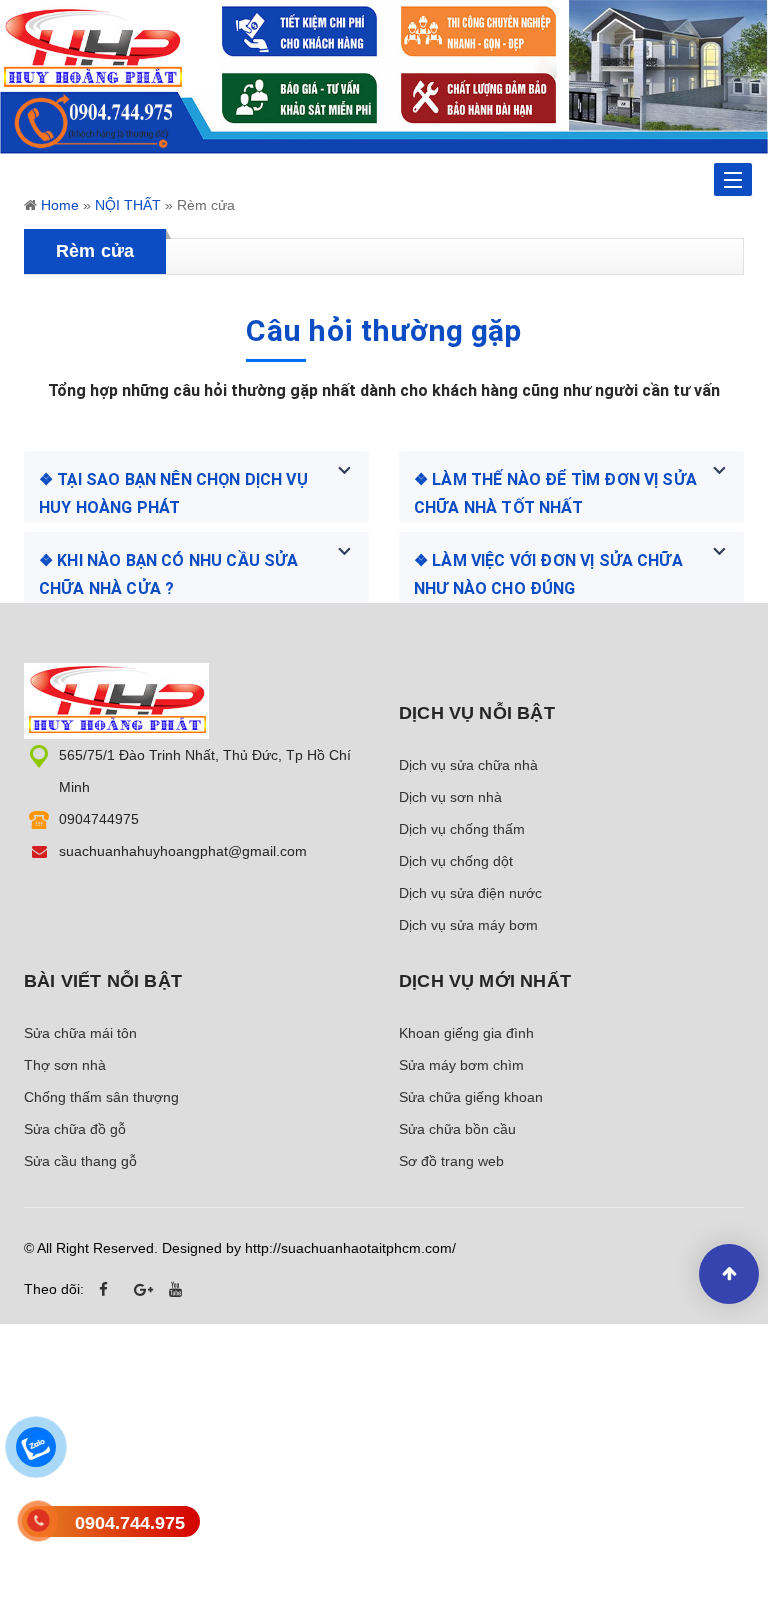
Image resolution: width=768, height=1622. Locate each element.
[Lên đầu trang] (729, 1274)
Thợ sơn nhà (65, 1065)
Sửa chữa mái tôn (80, 1033)
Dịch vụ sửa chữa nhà (468, 765)
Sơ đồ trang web (451, 1161)
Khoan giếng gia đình (466, 1033)
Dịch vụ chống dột (456, 861)
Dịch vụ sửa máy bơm (468, 925)
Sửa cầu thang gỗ (80, 1161)
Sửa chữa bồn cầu (457, 1129)
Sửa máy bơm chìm (461, 1065)
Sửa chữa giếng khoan (471, 1097)
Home (60, 205)
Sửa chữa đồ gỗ (75, 1129)
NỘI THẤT (128, 205)
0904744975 (99, 819)
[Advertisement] (384, 1479)
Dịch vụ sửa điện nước (470, 893)
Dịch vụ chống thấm (462, 829)
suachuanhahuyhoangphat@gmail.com (183, 851)
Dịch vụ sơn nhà (450, 797)
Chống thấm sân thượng (101, 1097)
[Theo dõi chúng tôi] (109, 1290)
